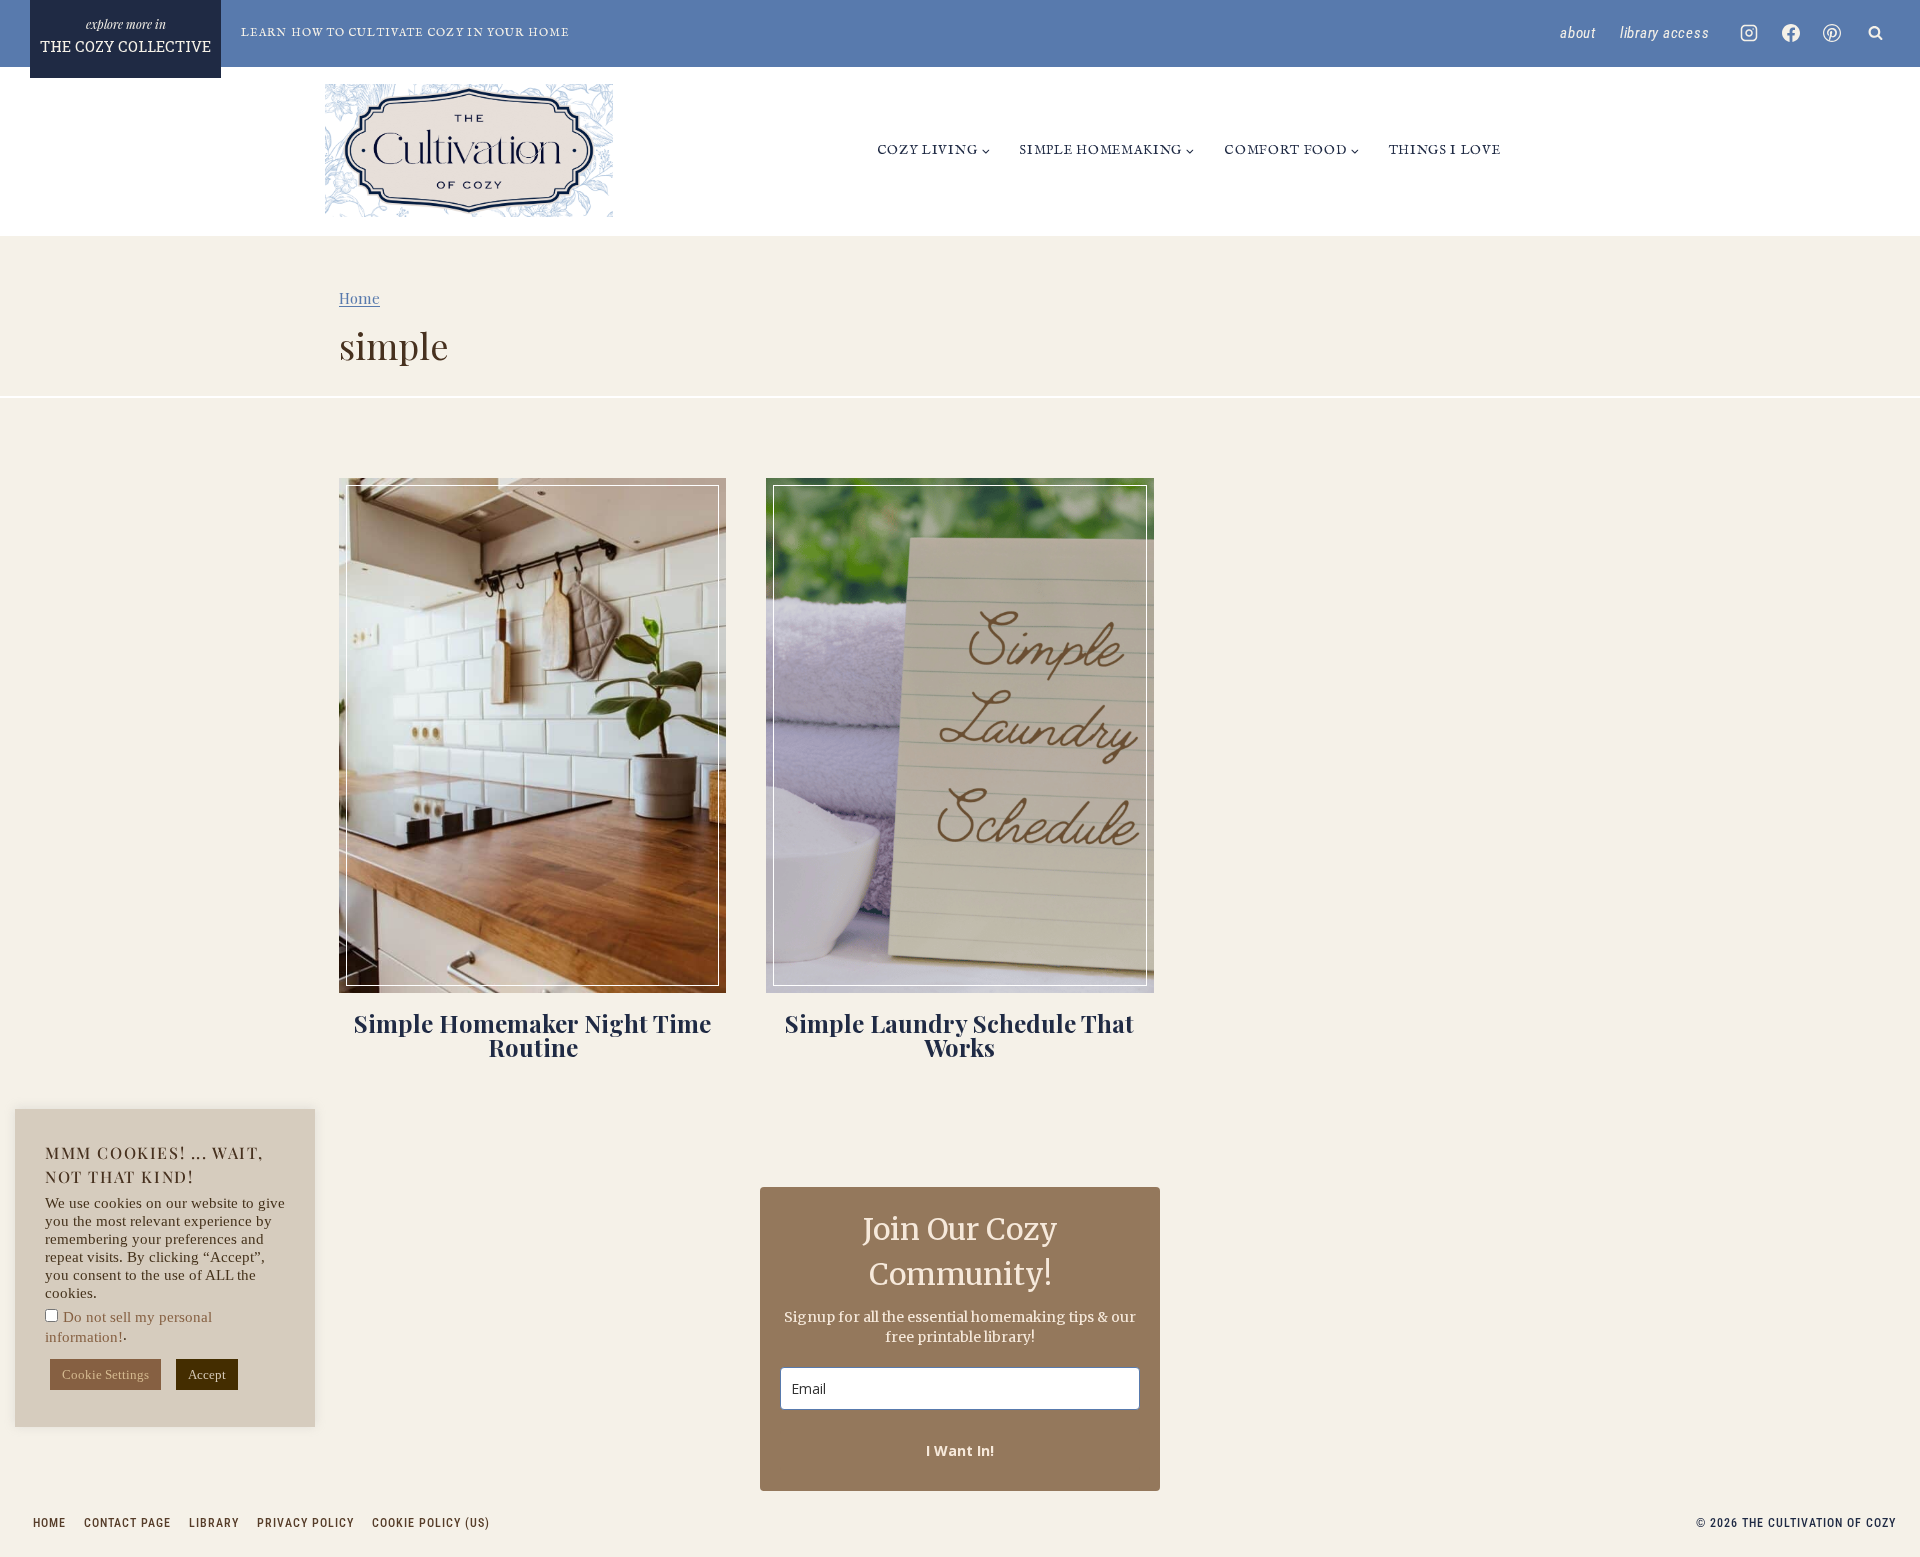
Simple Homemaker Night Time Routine (532, 1035)
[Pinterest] (1832, 33)
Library (214, 1523)
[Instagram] (1749, 33)
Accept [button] (207, 1374)
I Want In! (960, 1450)
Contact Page (127, 1523)
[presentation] (532, 735)
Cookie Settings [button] (105, 1374)
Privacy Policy (305, 1523)
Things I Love (1445, 150)
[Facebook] (1791, 33)
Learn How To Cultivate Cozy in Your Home (405, 33)
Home (359, 297)
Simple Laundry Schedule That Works (959, 1035)
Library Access (1665, 33)
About (1578, 33)
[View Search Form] (1875, 33)
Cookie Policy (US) (431, 1523)
